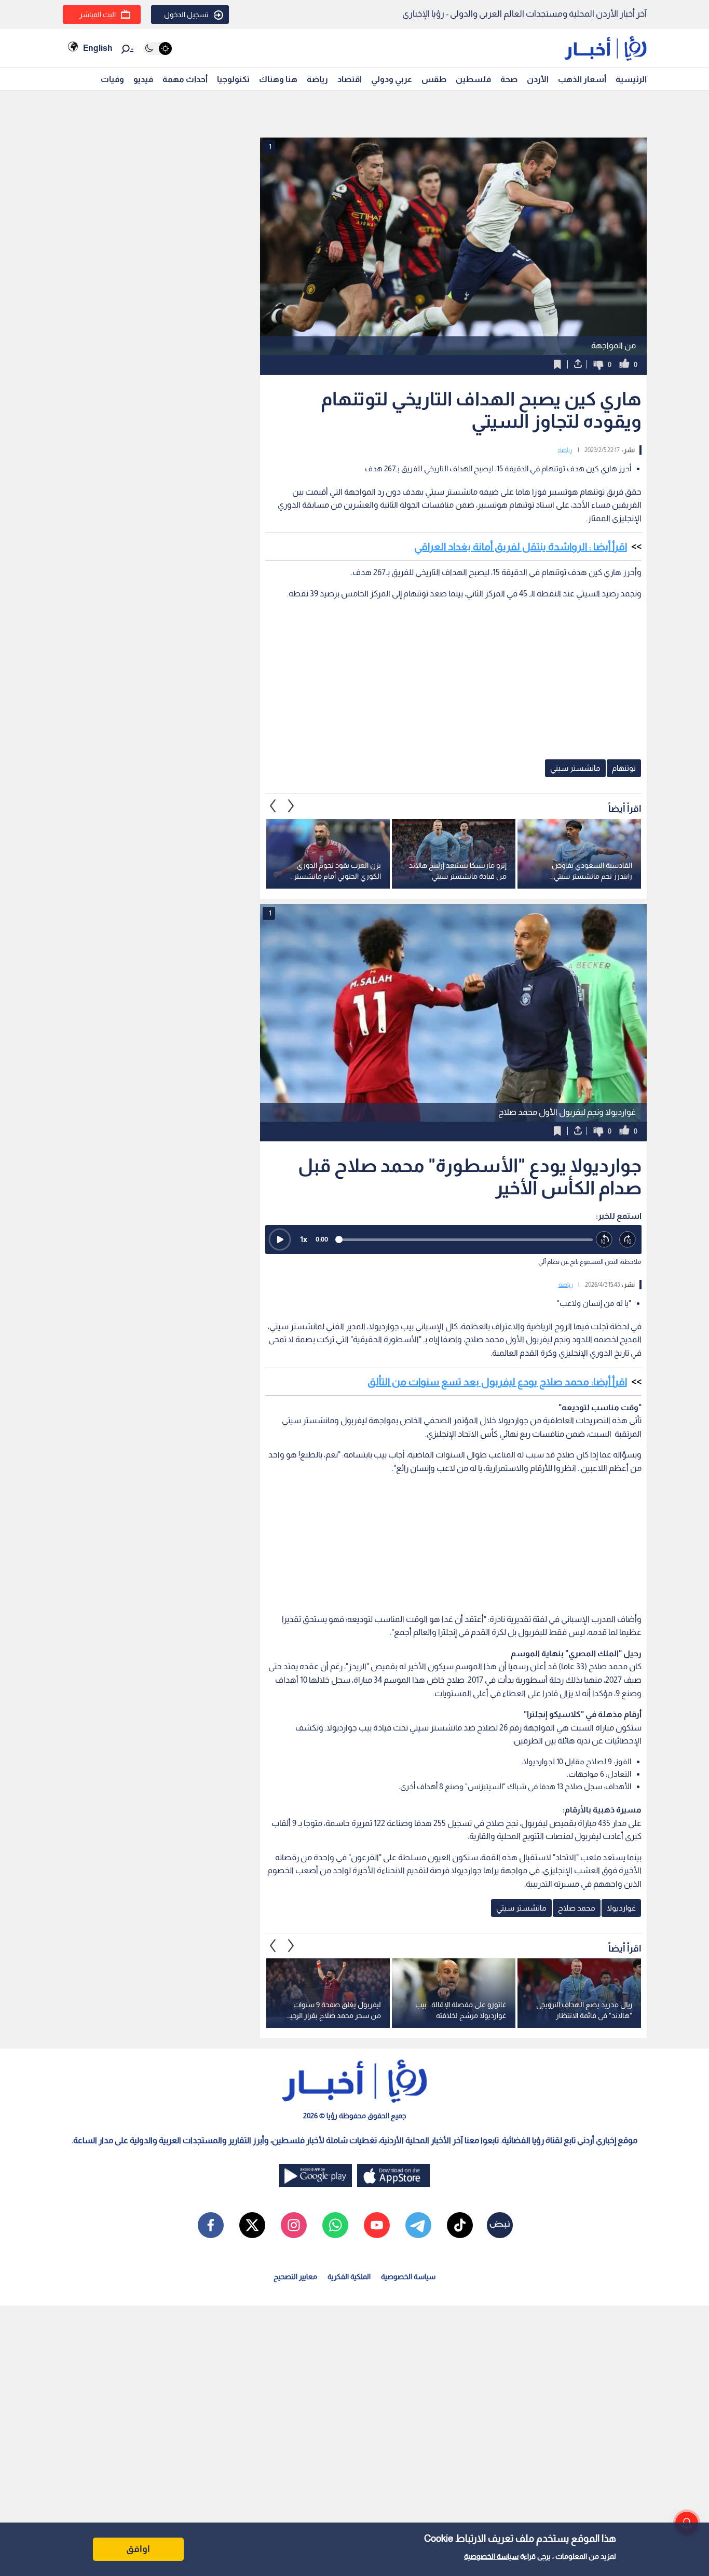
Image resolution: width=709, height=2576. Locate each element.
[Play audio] (280, 1239)
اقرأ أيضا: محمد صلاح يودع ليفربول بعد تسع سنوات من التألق (497, 1382)
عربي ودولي (392, 79)
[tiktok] (460, 2225)
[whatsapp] (335, 2225)
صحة (509, 79)
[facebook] (211, 2225)
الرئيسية (631, 79)
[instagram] (294, 2225)
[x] (252, 2225)
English (98, 48)
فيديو (143, 79)
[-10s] (604, 1240)
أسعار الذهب (582, 79)
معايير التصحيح (295, 2277)
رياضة (317, 79)
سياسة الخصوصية (491, 2556)
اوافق (138, 2549)
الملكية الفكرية (349, 2277)
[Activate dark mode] (158, 49)
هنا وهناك (278, 79)
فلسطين (473, 79)
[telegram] (418, 2225)
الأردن (538, 79)
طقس (434, 79)
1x (304, 1239)
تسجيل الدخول (186, 15)
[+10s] (628, 1240)
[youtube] (377, 2225)
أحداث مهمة (185, 79)
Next (273, 806)
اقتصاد (350, 79)
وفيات (112, 79)
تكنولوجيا (233, 79)
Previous (291, 806)
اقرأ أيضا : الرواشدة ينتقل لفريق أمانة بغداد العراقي (521, 547)
